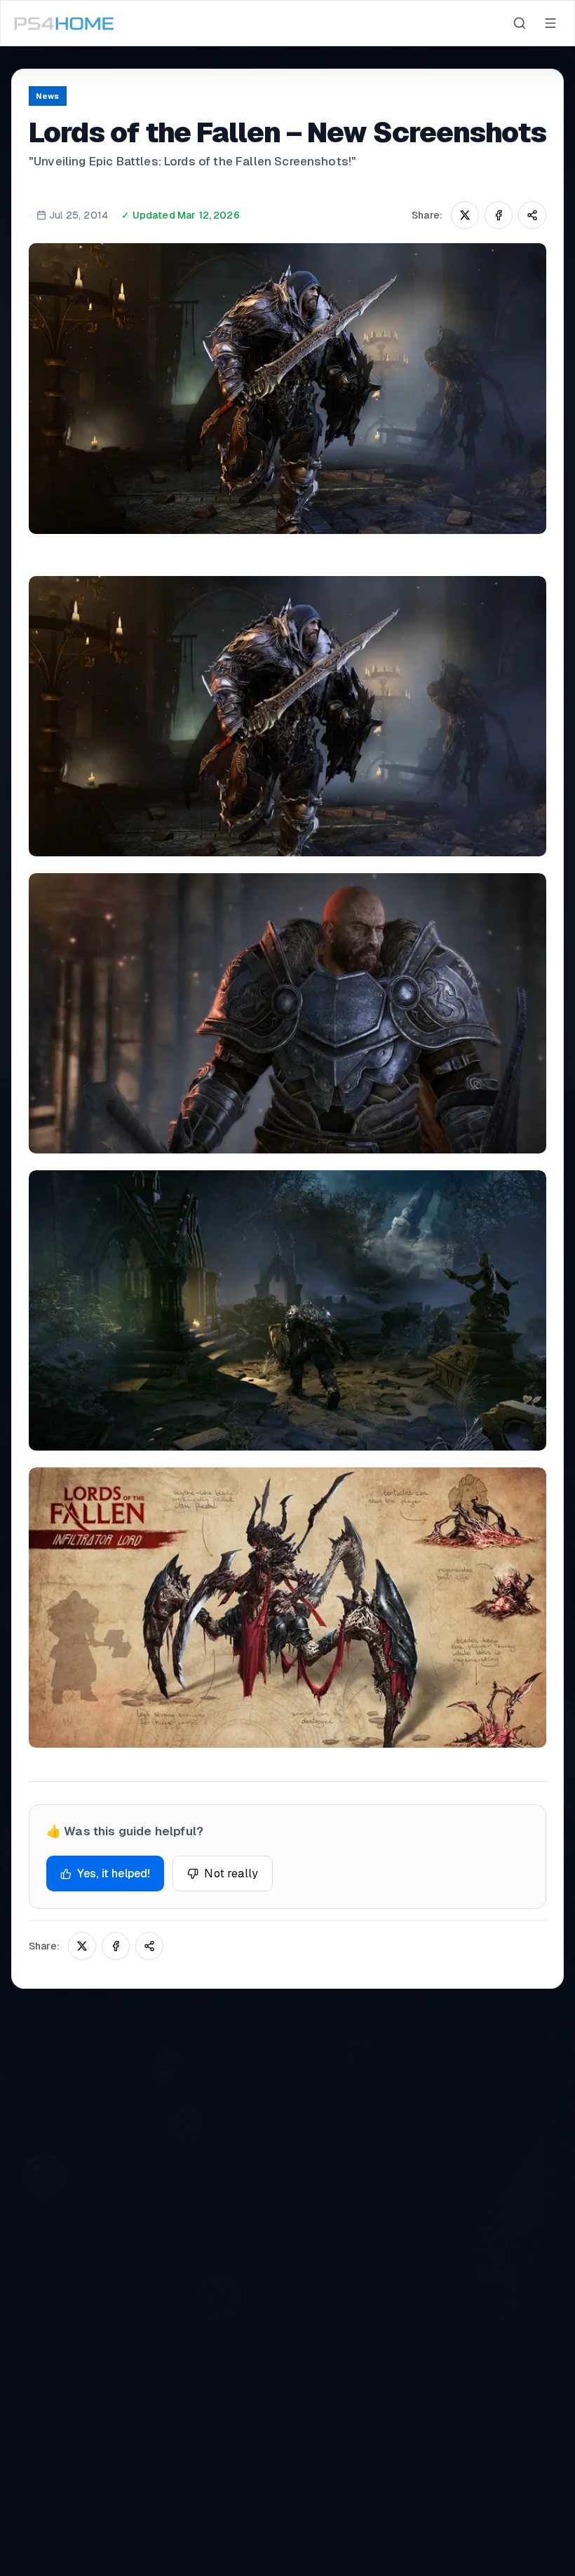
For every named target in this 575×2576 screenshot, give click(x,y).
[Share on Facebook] (499, 215)
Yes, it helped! (114, 1873)
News (48, 96)
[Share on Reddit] (532, 215)
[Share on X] (465, 215)
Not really (231, 1873)
